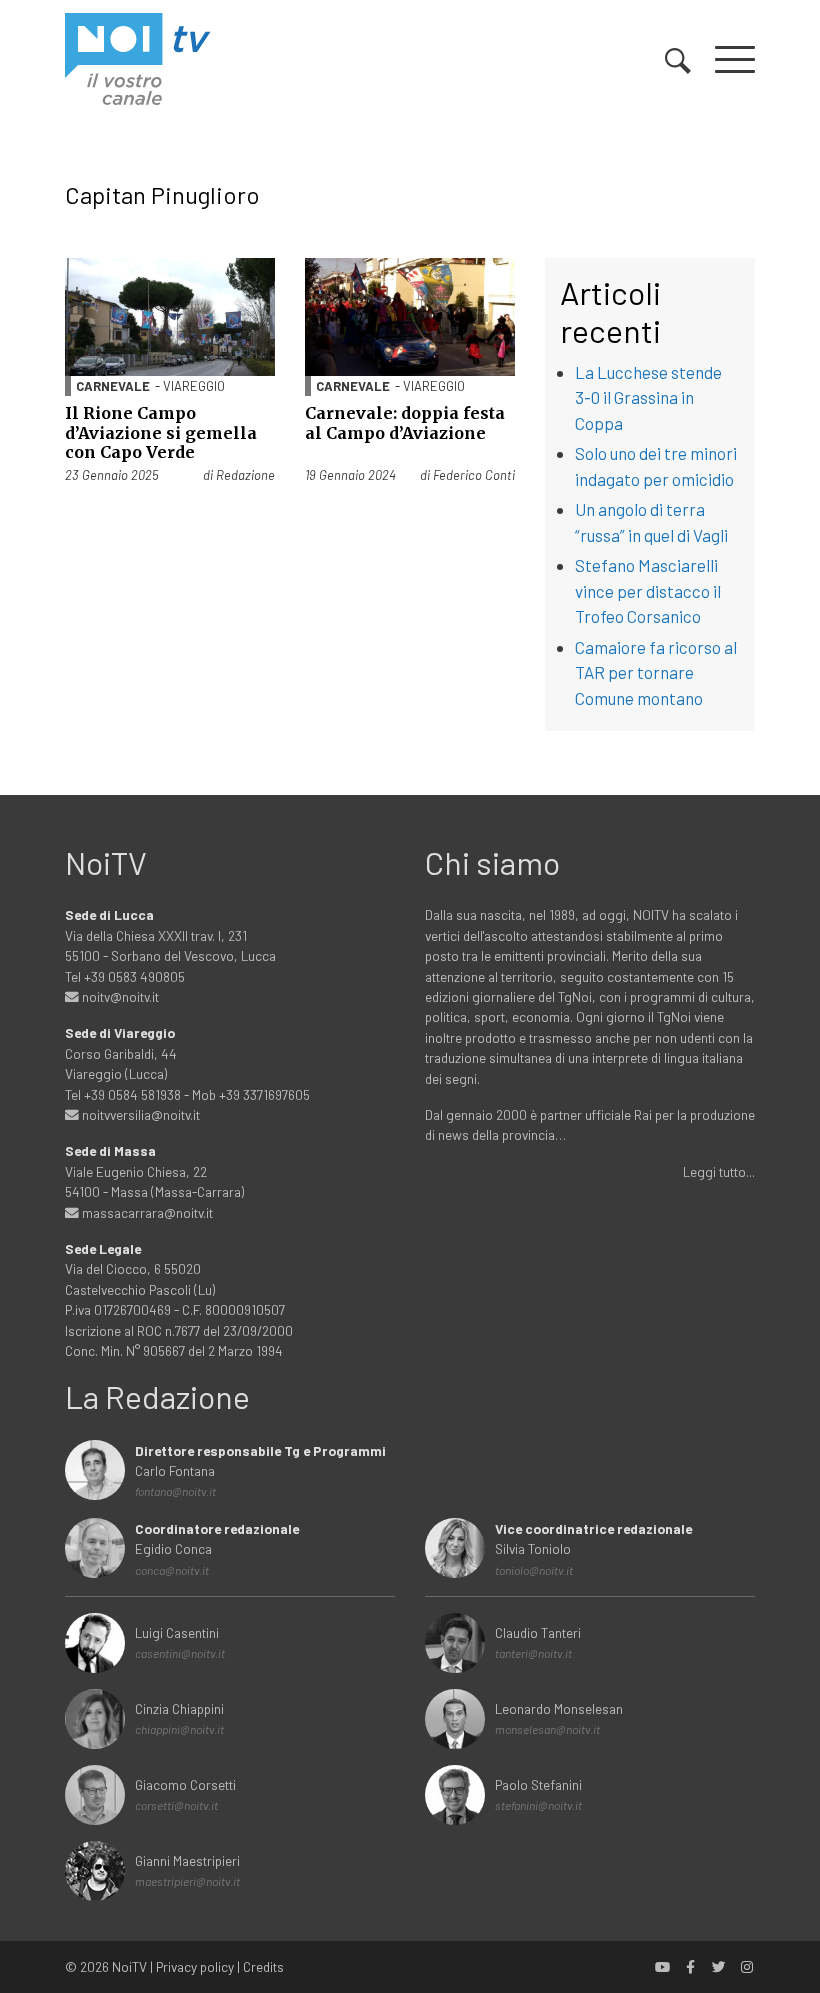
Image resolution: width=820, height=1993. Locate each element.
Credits (263, 1966)
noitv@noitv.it (119, 996)
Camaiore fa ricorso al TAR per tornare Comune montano (656, 672)
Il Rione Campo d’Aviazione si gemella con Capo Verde (161, 432)
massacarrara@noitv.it (146, 1212)
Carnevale (113, 386)
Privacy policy (195, 1966)
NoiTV (129, 1966)
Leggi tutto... (719, 1171)
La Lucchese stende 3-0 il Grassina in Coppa (648, 397)
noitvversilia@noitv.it (139, 1114)
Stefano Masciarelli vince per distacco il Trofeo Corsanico (648, 590)
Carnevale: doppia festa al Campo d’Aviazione (405, 422)
